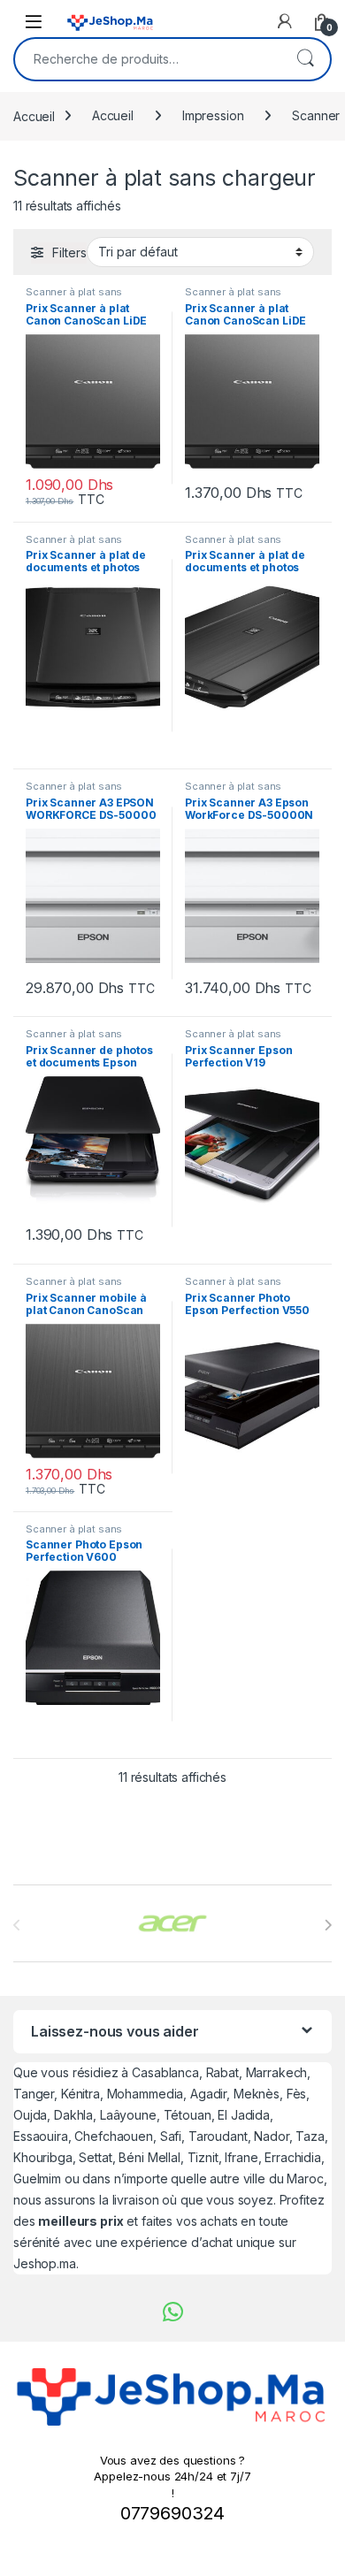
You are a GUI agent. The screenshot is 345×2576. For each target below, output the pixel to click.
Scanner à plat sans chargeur (74, 297)
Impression (213, 115)
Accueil (34, 115)
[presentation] (328, 1925)
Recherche (305, 59)
